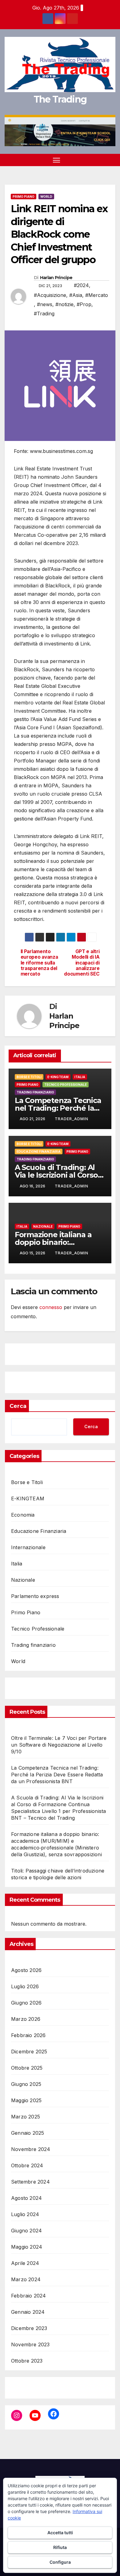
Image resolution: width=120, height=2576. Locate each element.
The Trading (60, 99)
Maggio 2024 (27, 2247)
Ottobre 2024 (27, 2165)
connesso (51, 1307)
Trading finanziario (35, 1092)
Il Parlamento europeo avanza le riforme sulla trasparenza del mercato (39, 963)
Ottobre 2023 (27, 2361)
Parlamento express (35, 1596)
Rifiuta (60, 2547)
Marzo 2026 (26, 2019)
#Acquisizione (50, 295)
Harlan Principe (56, 278)
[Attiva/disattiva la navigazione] (57, 160)
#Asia (76, 295)
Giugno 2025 (26, 2084)
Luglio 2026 (25, 1986)
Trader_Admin (72, 1119)
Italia (80, 1077)
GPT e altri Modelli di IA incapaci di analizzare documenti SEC (82, 963)
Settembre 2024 (30, 2182)
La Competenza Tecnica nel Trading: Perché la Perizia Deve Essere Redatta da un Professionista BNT (57, 1775)
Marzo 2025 (26, 2117)
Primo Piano (24, 197)
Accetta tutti (60, 2533)
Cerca (18, 1406)
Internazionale (28, 1547)
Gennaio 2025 (28, 2133)
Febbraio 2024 (29, 2296)
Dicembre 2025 (29, 2052)
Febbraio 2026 (28, 2035)
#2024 (81, 285)
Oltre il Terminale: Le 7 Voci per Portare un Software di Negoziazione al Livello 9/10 (59, 1745)
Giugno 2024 (26, 2231)
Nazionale (43, 1226)
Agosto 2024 (26, 2198)
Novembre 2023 (30, 2344)
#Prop (84, 304)
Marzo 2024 (26, 2279)
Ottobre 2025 (27, 2068)
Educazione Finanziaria (39, 1152)
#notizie (64, 304)
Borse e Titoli (29, 1077)
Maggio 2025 (26, 2100)
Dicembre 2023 (29, 2328)
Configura (60, 2562)
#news (45, 304)
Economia (23, 1515)
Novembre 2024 (31, 2149)
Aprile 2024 (25, 2263)
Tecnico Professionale (66, 1085)
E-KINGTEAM (58, 1077)
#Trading (44, 314)
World (46, 197)
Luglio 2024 (25, 2214)
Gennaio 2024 (28, 2312)
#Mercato (97, 295)
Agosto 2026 (26, 1970)
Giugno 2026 (26, 2003)
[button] (101, 160)
